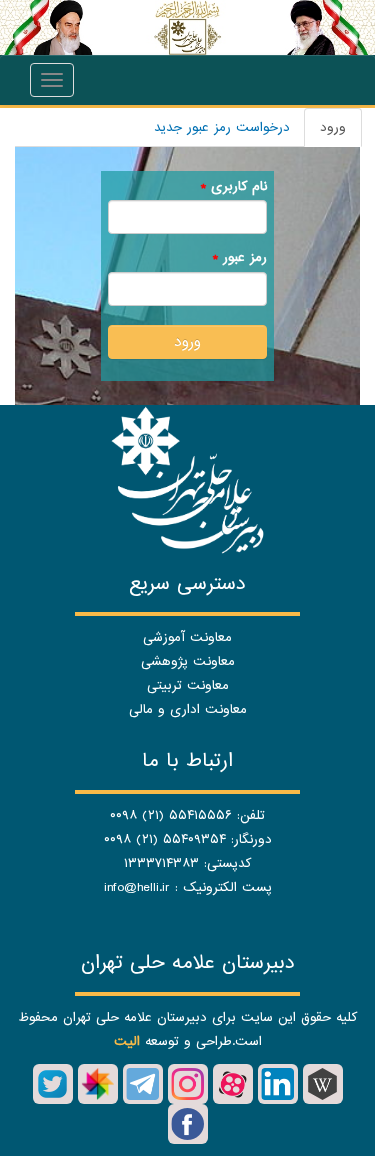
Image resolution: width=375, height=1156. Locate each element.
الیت (127, 1041)
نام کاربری (233, 186)
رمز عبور (239, 257)
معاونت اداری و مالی (188, 709)
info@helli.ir (137, 887)
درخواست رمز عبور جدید (222, 127)
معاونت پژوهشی (188, 661)
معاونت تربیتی (188, 685)
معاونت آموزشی (187, 637)
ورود (325, 132)
